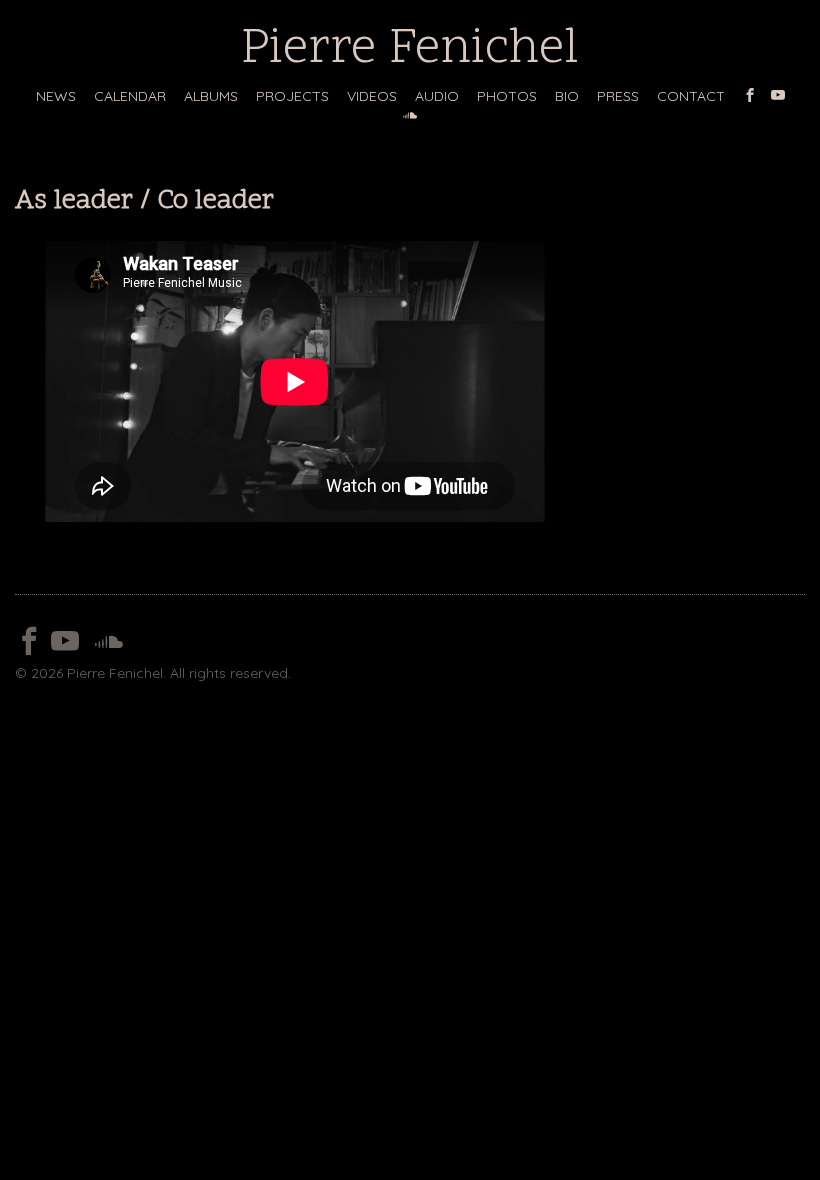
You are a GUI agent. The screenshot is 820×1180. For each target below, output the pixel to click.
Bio (567, 96)
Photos (507, 96)
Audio (437, 96)
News (56, 96)
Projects (292, 96)
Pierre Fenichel (410, 50)
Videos (372, 96)
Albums (211, 96)
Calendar (130, 96)
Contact (691, 96)
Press (618, 96)
